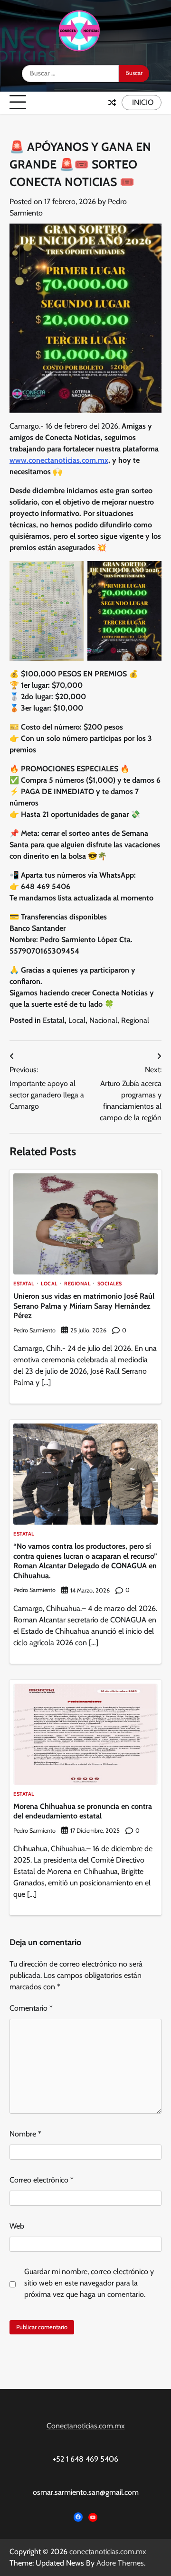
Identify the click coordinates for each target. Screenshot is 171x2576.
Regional (135, 1020)
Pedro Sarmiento (34, 1330)
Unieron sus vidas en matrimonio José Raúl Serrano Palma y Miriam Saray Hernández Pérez (84, 1306)
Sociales (110, 1284)
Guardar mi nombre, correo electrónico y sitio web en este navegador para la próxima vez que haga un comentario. (89, 2283)
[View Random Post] (112, 103)
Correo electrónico (42, 2180)
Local (77, 1020)
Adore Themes (120, 2563)
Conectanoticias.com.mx (86, 2426)
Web (17, 2226)
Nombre (25, 2134)
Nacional (103, 1020)
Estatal (54, 1020)
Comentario (31, 2008)
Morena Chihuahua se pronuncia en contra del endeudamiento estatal (83, 1811)
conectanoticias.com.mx (108, 2552)
